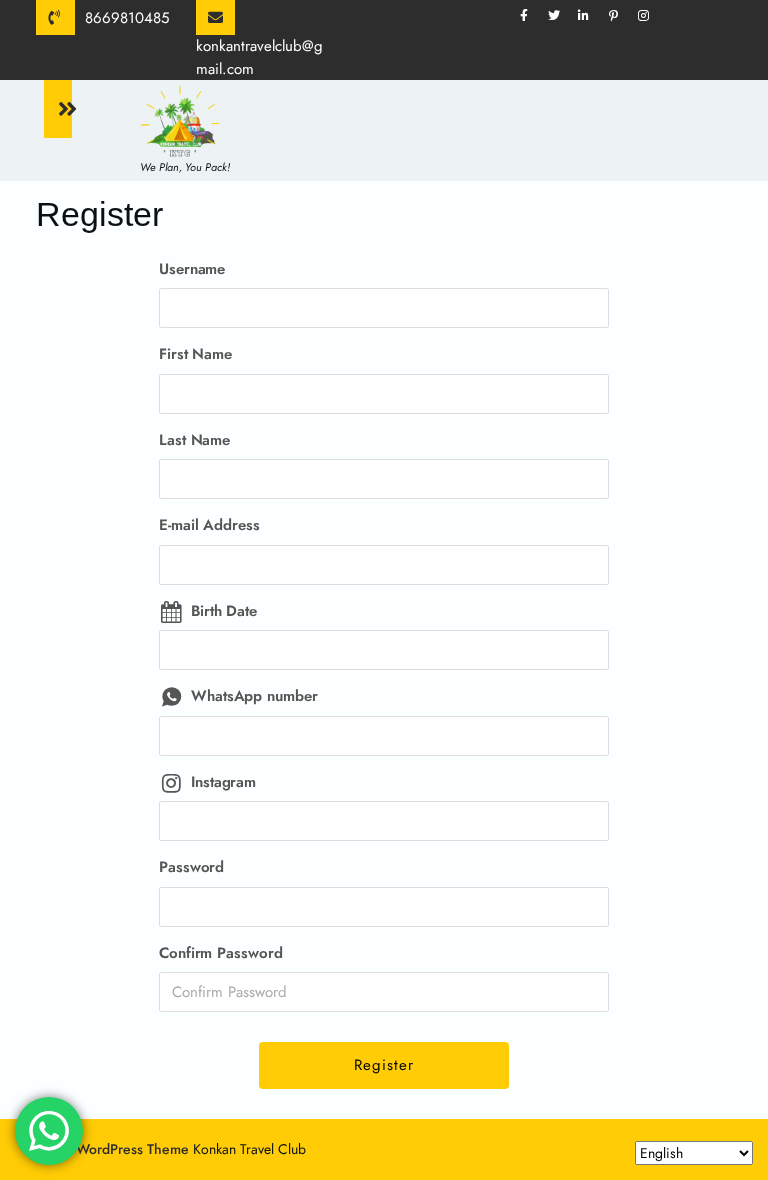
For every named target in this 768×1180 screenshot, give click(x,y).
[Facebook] (531, 15)
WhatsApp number (254, 696)
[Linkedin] (591, 15)
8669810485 (127, 18)
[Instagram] (651, 15)
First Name (195, 354)
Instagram (223, 782)
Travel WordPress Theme (112, 1149)
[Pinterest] (621, 15)
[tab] (58, 109)
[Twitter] (561, 15)
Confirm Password (220, 953)
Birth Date (224, 611)
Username (192, 269)
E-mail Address (209, 525)
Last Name (194, 440)
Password (191, 867)
